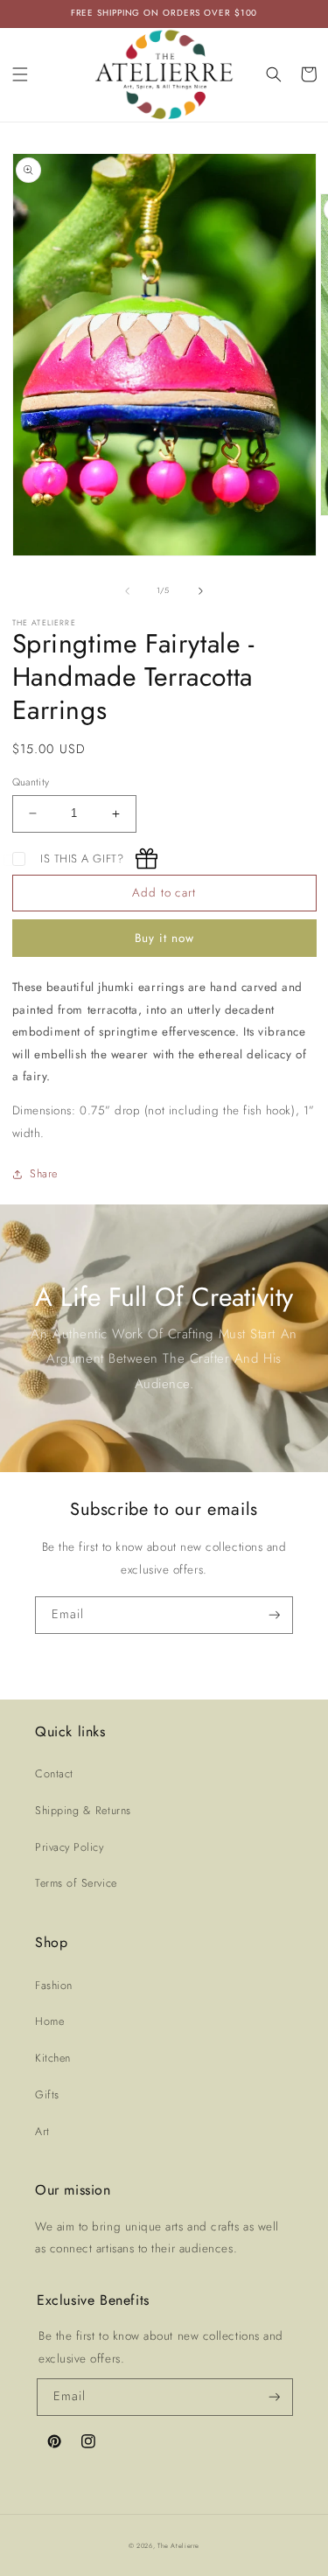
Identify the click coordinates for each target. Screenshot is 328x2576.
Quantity (31, 782)
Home (49, 2021)
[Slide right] (200, 590)
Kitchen (53, 2058)
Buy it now (164, 938)
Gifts (47, 2095)
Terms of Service (76, 1883)
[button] (20, 74)
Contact (54, 1774)
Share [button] (44, 1174)
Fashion (54, 1986)
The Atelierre (178, 2546)
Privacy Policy (70, 1847)
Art (42, 2132)
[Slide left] (128, 590)
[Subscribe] (275, 1615)
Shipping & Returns (83, 1811)
